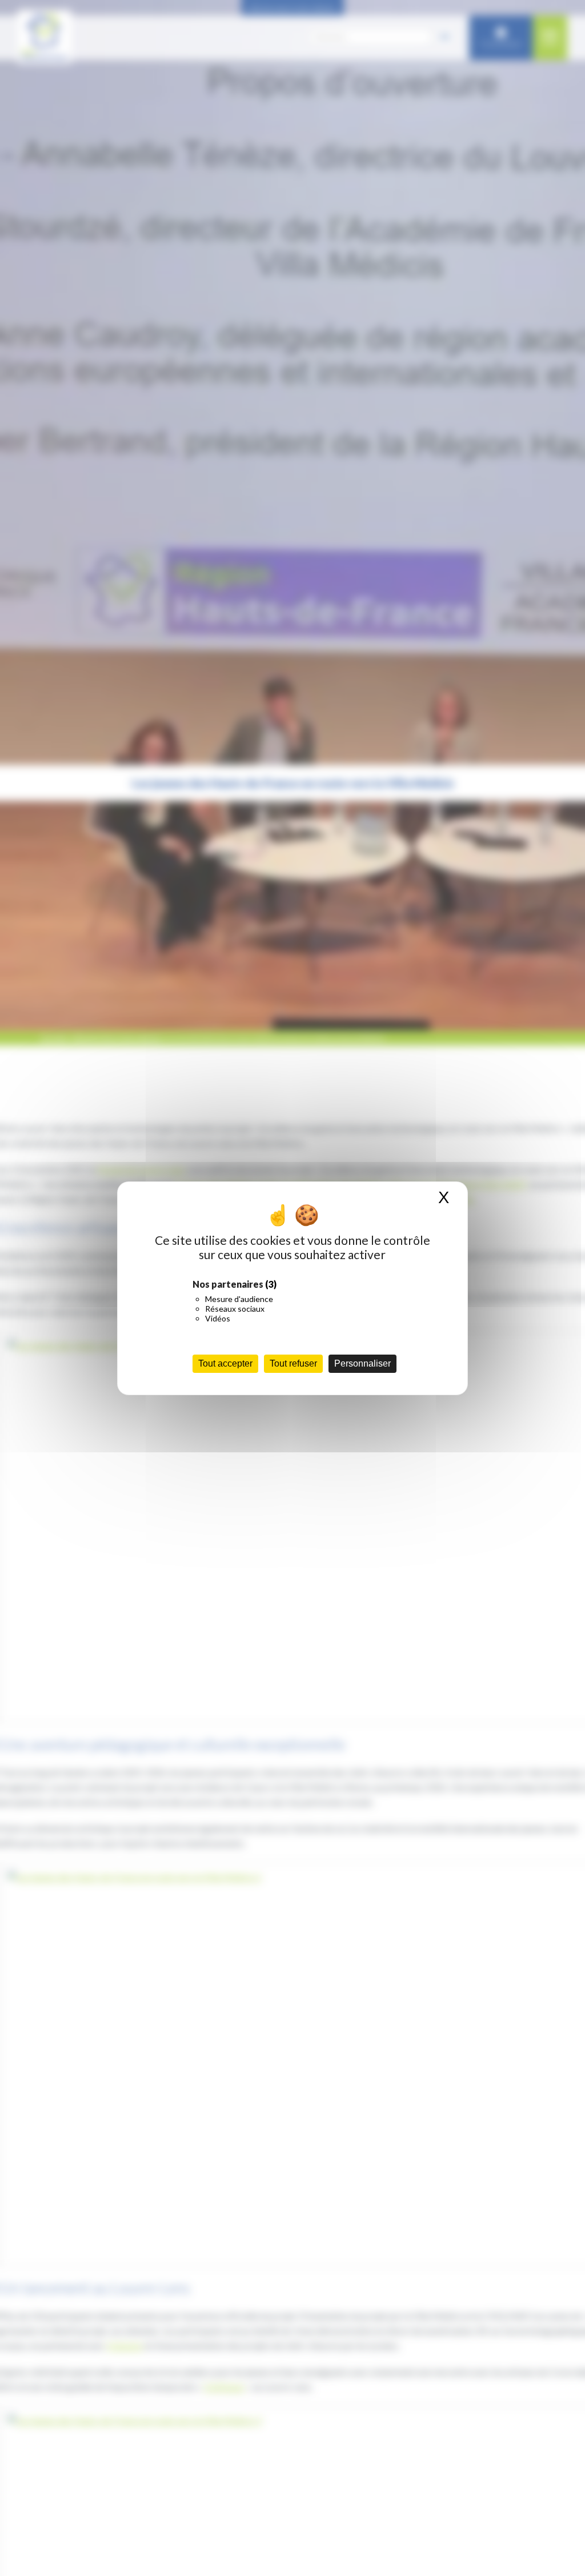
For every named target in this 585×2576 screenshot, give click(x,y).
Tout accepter (225, 1363)
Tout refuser (293, 1363)
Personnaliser (362, 1363)
